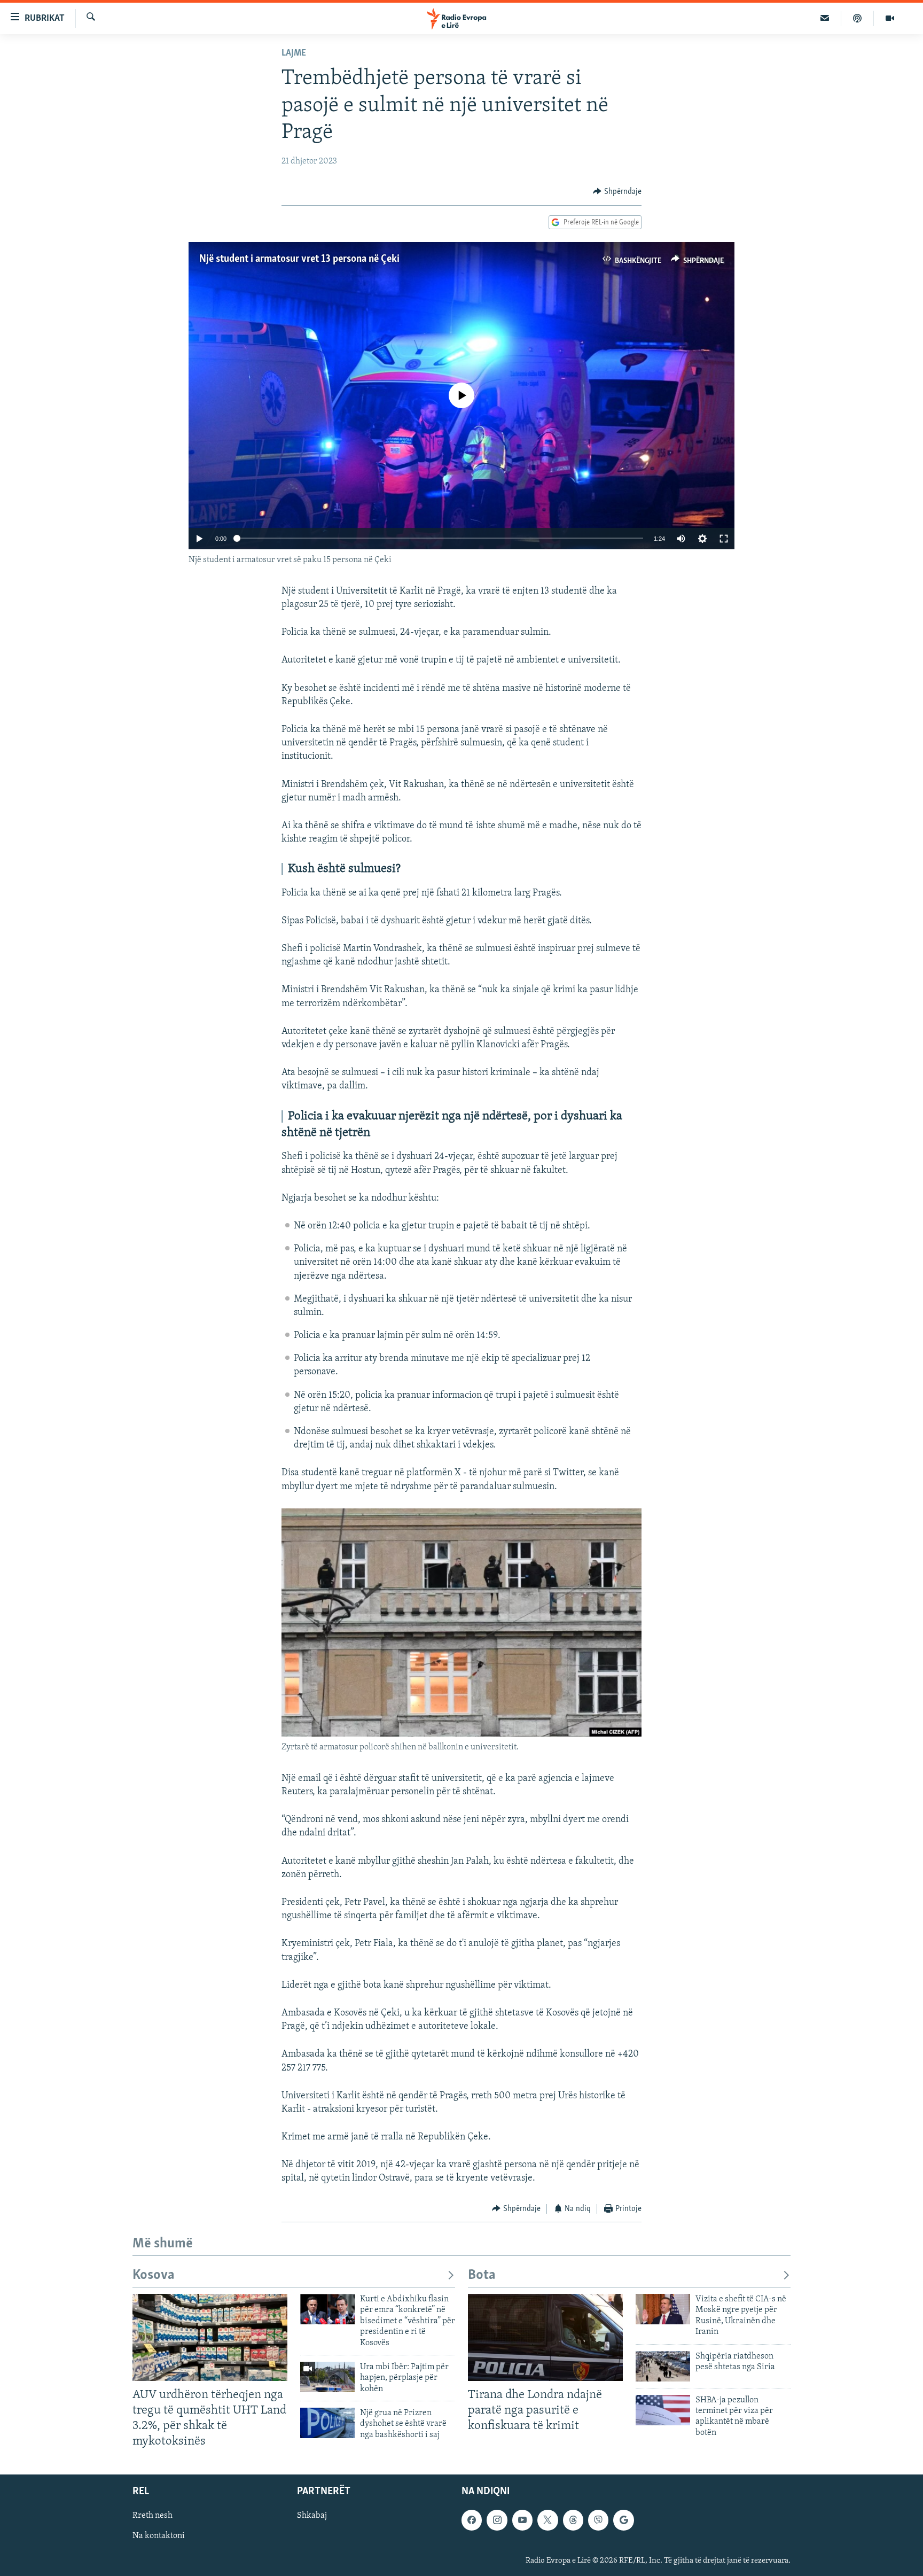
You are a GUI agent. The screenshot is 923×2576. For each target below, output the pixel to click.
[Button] (617, 192)
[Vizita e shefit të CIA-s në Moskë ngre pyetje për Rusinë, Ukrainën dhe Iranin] (663, 2309)
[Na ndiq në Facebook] (472, 2520)
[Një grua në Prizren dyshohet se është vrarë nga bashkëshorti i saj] (327, 2423)
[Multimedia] (890, 18)
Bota (482, 2275)
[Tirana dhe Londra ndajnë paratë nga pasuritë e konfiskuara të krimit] (545, 2337)
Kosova (154, 2275)
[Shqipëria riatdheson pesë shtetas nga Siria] (663, 2366)
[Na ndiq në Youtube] (522, 2520)
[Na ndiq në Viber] (598, 2520)
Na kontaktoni (159, 2536)
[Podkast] (858, 18)
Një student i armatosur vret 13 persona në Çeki (299, 259)
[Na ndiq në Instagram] (497, 2520)
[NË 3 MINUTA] (825, 18)
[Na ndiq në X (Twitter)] (547, 2520)
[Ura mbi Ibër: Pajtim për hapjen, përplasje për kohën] (327, 2377)
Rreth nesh (152, 2516)
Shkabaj (312, 2516)
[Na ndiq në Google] (623, 2520)
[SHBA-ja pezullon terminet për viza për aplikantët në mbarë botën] (663, 2410)
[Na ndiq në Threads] (573, 2520)
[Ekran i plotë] (724, 539)
